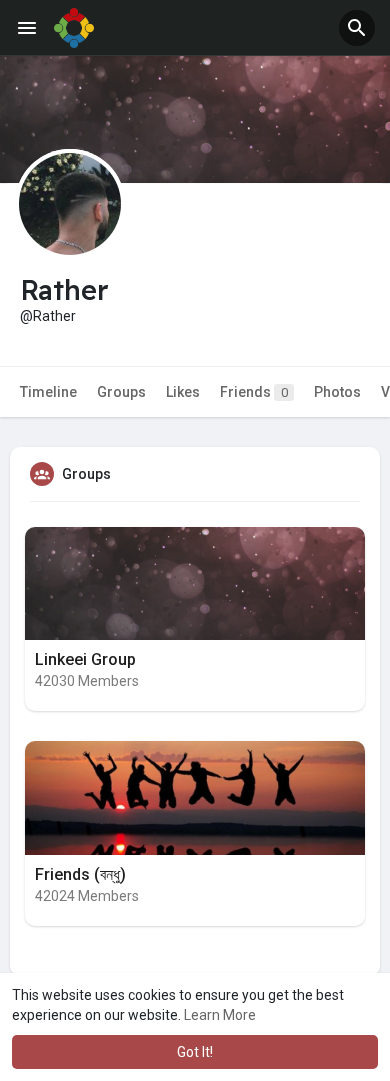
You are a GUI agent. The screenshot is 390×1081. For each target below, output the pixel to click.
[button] (357, 28)
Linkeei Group (85, 659)
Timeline (48, 392)
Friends (254, 392)
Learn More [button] (220, 1015)
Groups (121, 392)
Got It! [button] (195, 1052)
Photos (337, 392)
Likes (183, 392)
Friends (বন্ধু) (80, 874)
